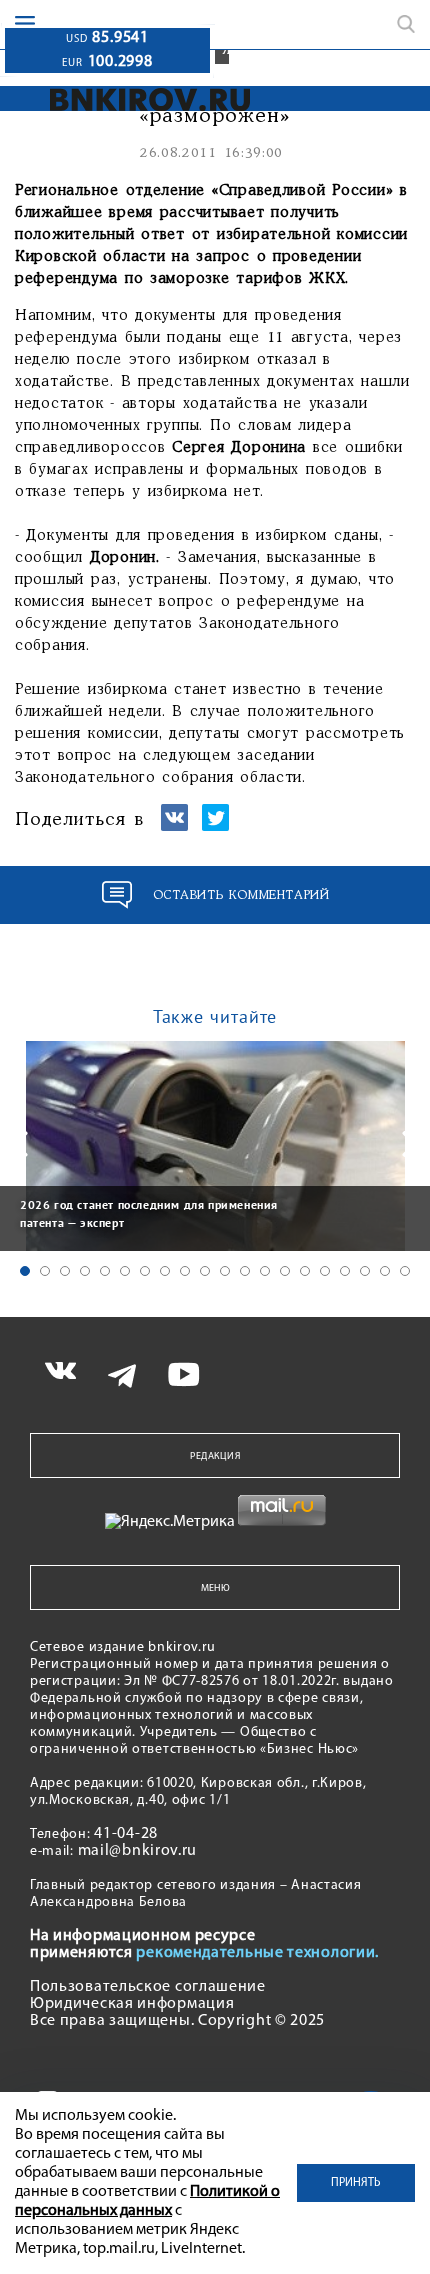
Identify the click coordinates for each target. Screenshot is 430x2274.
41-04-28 (126, 1834)
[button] (25, 1271)
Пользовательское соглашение (148, 1987)
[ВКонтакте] (174, 826)
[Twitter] (215, 826)
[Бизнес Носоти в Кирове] (150, 99)
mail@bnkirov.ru (138, 1851)
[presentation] (20, 1144)
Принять (356, 2183)
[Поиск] (406, 24)
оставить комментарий (241, 895)
